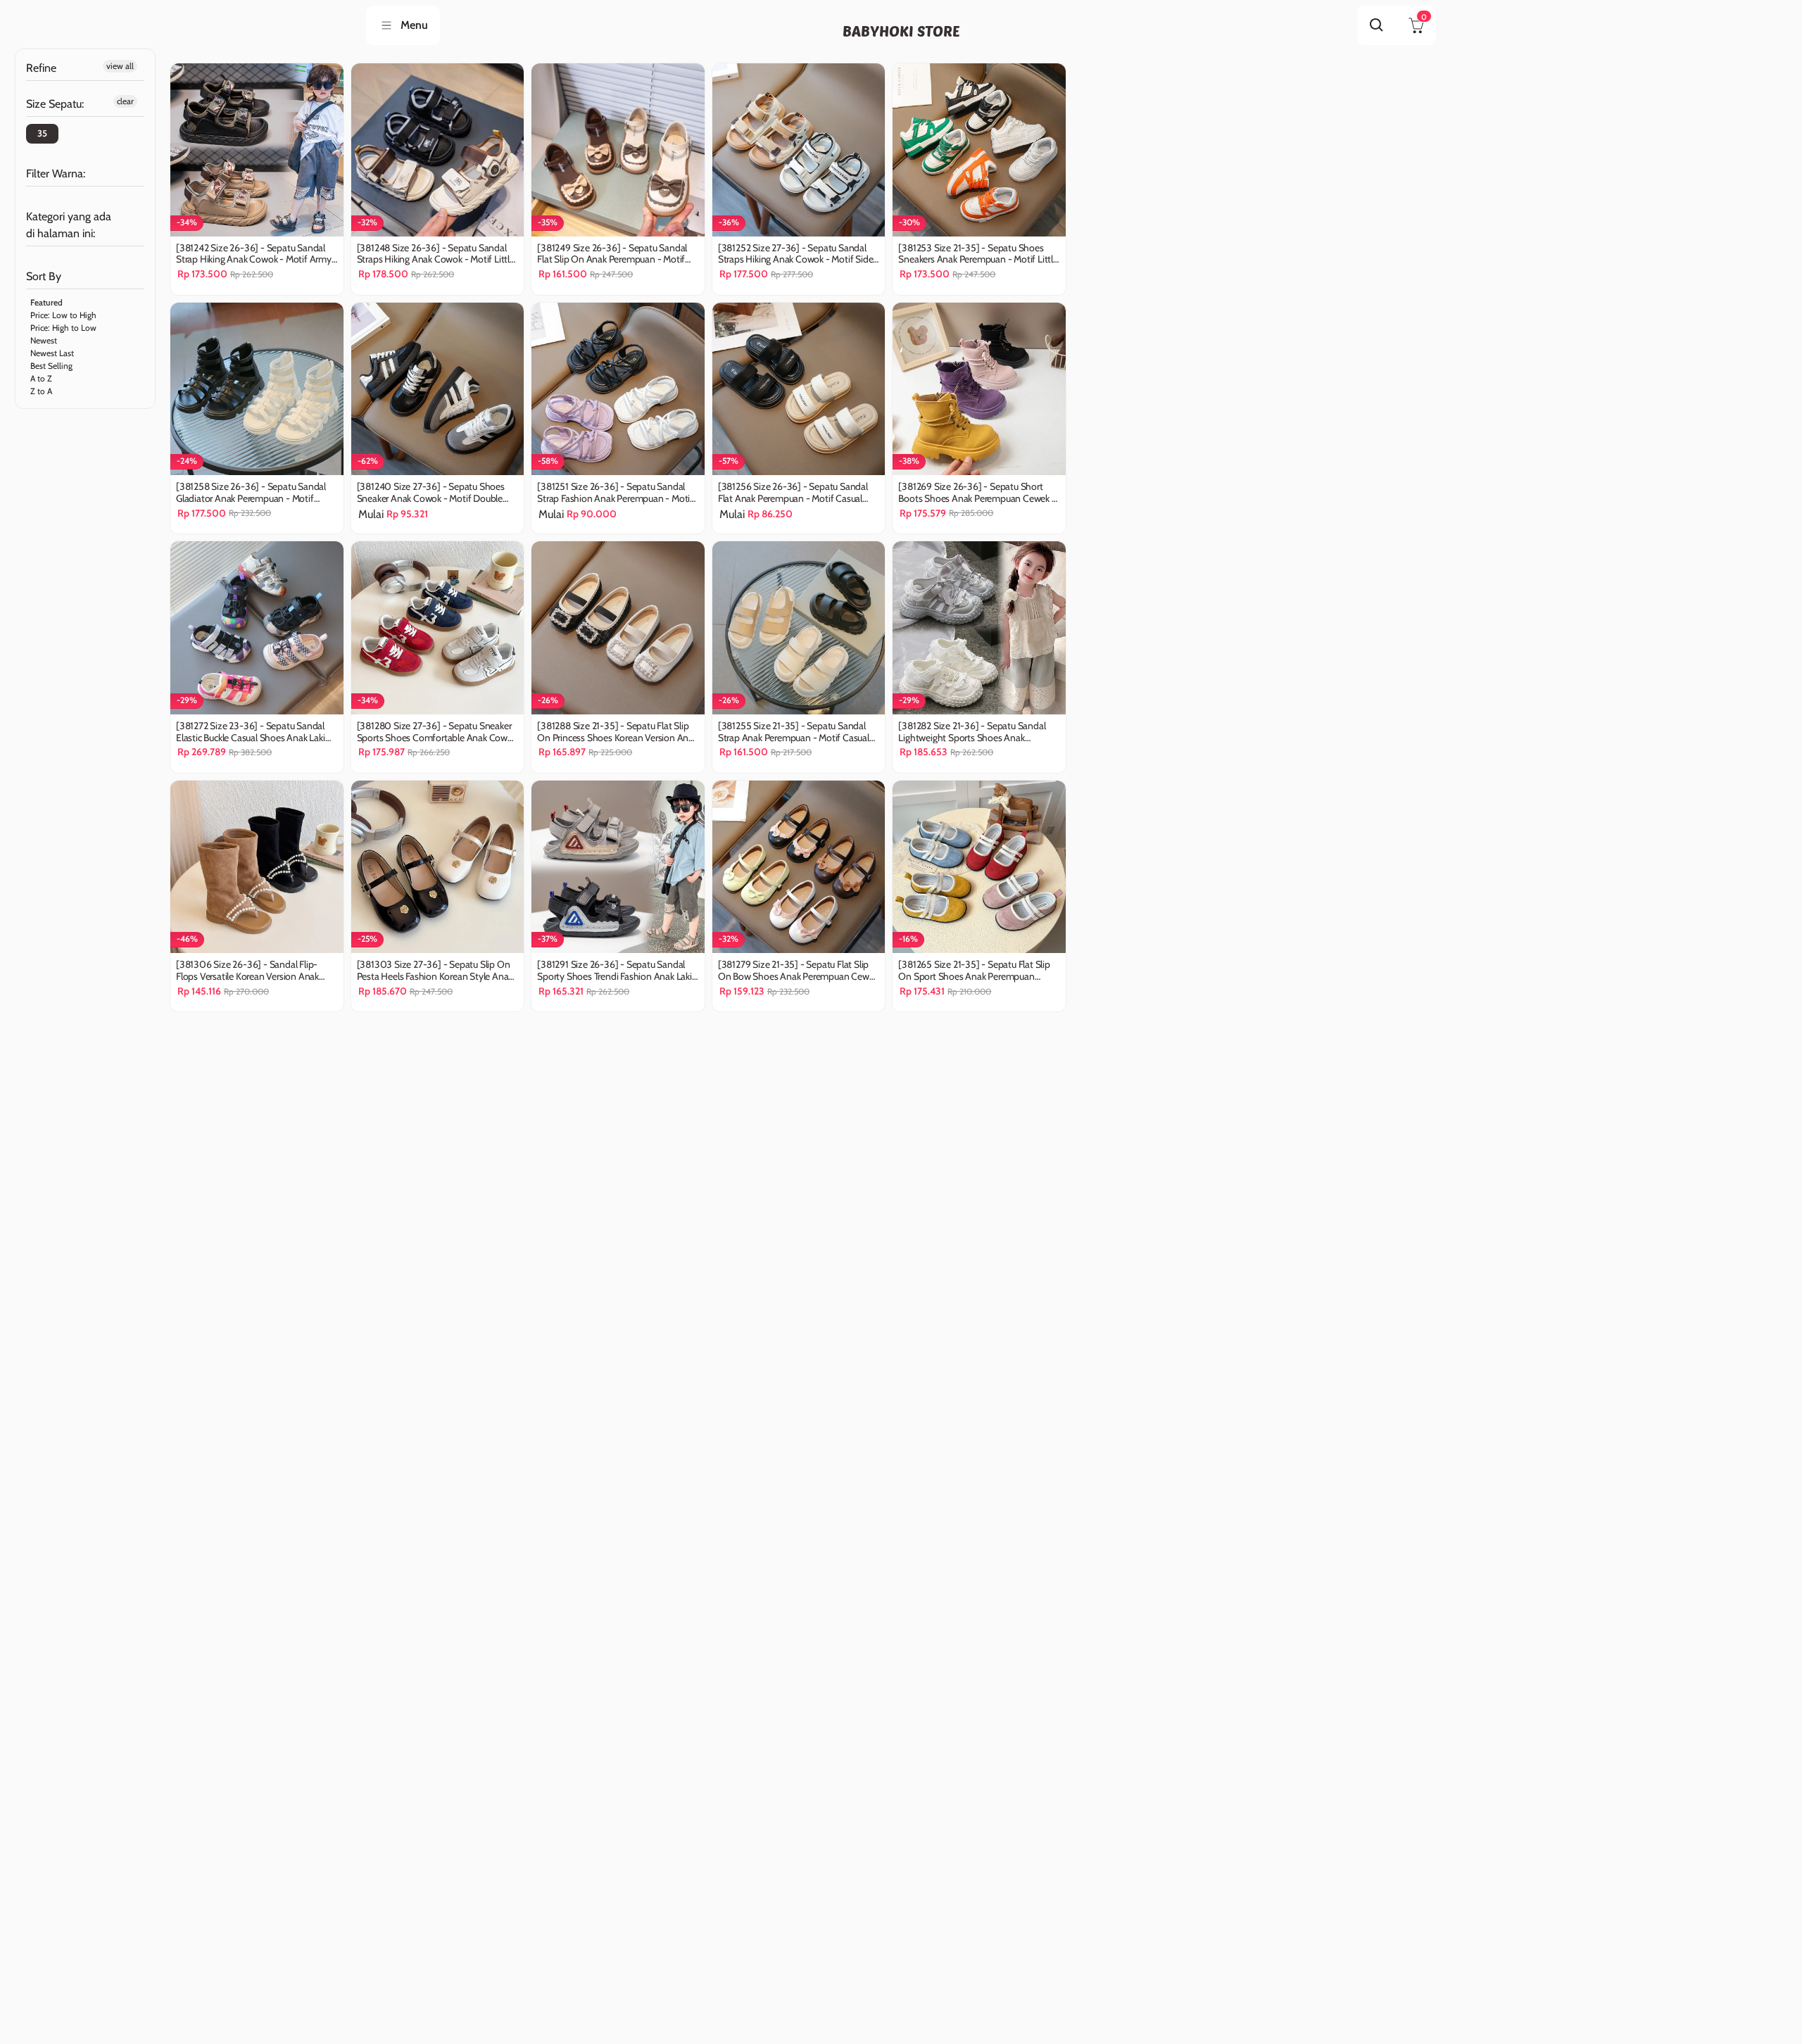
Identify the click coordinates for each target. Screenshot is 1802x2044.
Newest (44, 340)
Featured (46, 302)
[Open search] (1377, 25)
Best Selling (51, 366)
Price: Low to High (63, 315)
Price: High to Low (63, 328)
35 (42, 133)
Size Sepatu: (55, 104)
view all (120, 66)
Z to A (41, 391)
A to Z (41, 378)
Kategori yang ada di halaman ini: (69, 225)
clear (125, 101)
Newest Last (52, 353)
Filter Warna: (56, 174)
